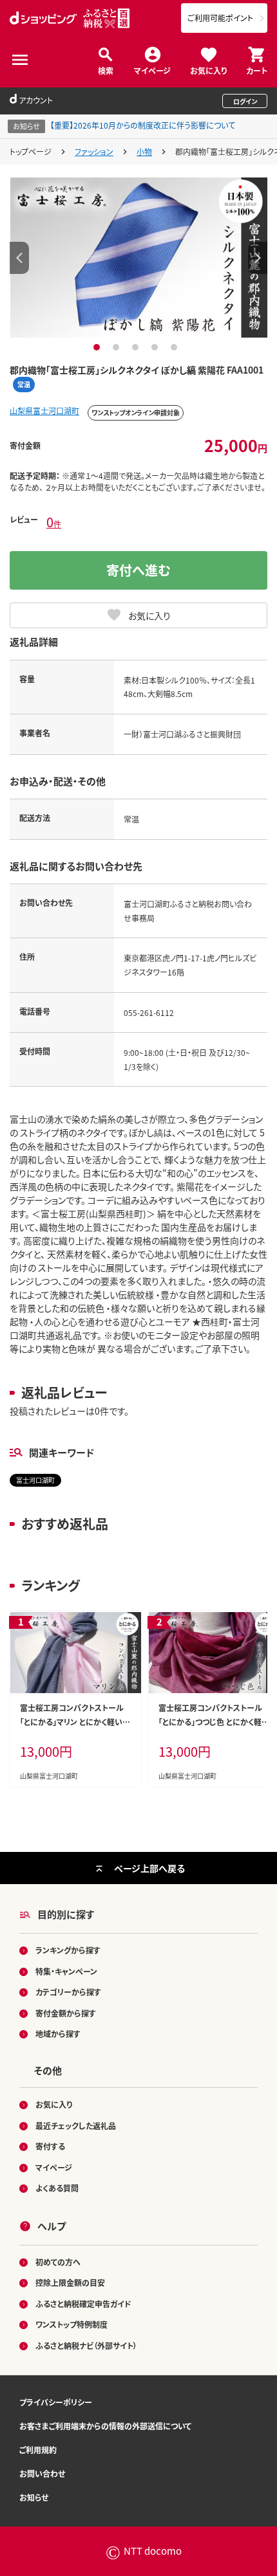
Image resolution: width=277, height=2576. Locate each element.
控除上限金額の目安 (70, 2282)
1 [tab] (98, 347)
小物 (144, 151)
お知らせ (34, 2497)
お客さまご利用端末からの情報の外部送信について (105, 2426)
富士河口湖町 (35, 1480)
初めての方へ (58, 2262)
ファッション (94, 151)
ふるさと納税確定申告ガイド (83, 2304)
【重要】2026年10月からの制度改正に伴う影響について (143, 125)
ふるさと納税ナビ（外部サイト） (86, 2345)
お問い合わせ (42, 2473)
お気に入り (208, 70)
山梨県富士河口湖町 (44, 411)
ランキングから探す (68, 1950)
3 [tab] (137, 347)
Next (258, 258)
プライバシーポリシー (56, 2402)
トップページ (31, 151)
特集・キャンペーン (66, 1971)
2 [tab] (118, 347)
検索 (106, 70)
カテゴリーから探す (68, 1992)
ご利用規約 (38, 2450)
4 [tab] (156, 347)
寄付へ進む (138, 570)
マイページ (152, 70)
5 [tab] (176, 347)
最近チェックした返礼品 (76, 2126)
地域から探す (58, 2034)
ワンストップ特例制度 (72, 2324)
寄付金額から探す (66, 2013)
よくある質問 (57, 2188)
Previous (19, 258)
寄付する (50, 2146)
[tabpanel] (139, 257)
